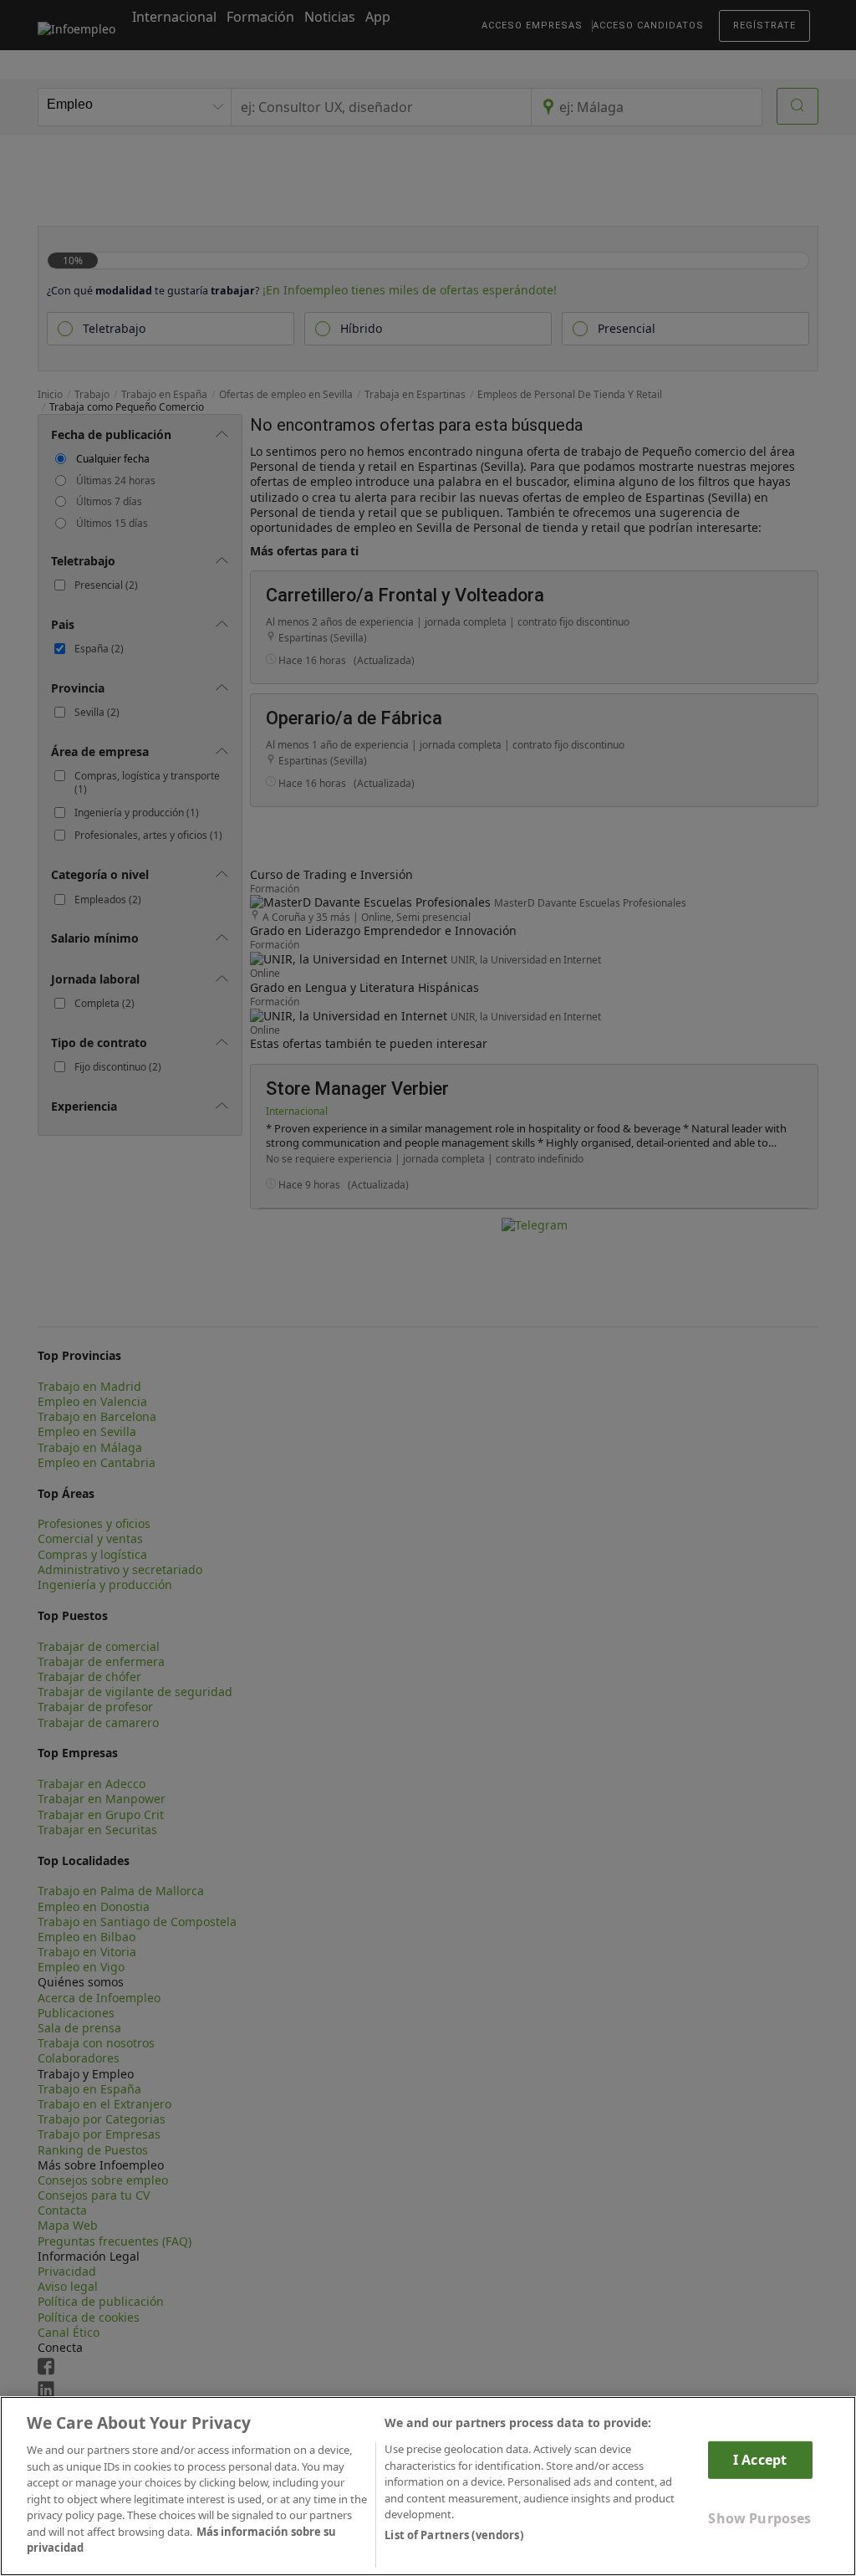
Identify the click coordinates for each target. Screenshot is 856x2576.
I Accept (760, 2460)
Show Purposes (759, 2518)
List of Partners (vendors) (453, 2535)
